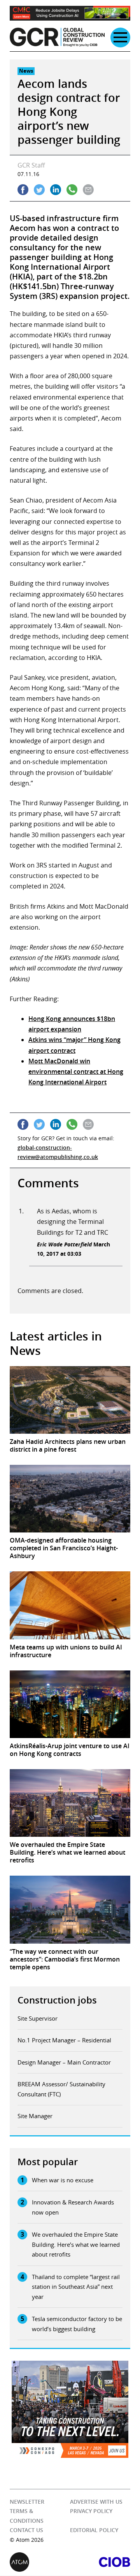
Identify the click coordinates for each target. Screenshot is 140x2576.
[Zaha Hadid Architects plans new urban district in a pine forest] (70, 1400)
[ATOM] (40, 2562)
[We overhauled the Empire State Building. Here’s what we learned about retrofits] (70, 1803)
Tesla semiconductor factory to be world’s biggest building (77, 2324)
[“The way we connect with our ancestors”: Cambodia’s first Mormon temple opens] (70, 1909)
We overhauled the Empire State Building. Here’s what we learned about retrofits (76, 2244)
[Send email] (88, 190)
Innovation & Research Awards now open (73, 2207)
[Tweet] (39, 190)
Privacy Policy (91, 2511)
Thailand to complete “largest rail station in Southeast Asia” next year (76, 2287)
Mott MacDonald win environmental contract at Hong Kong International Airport (76, 1072)
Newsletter (27, 2502)
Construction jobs (57, 2000)
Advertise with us (96, 2502)
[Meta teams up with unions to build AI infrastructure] (70, 1605)
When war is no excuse (63, 2180)
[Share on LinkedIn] (56, 190)
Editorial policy (94, 2530)
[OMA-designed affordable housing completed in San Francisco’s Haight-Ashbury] (70, 1499)
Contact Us (26, 2530)
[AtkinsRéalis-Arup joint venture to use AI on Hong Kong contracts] (70, 1704)
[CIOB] (100, 2562)
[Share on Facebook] (23, 190)
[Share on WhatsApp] (72, 190)
